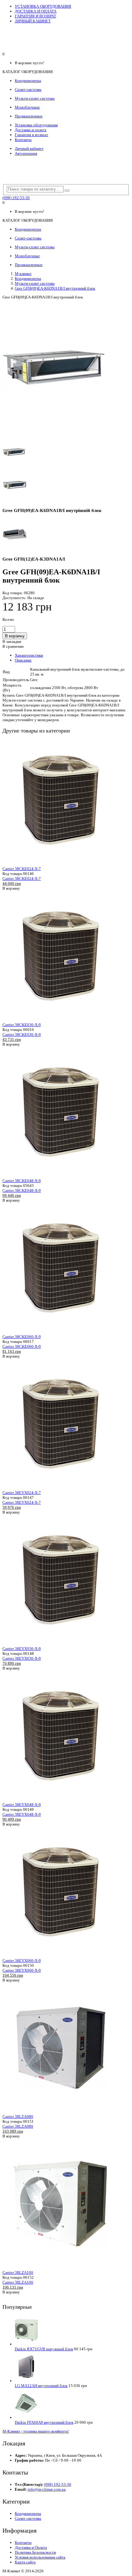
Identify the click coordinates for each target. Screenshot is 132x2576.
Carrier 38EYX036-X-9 (22, 1649)
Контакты (23, 140)
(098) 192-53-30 (16, 198)
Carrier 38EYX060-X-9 (22, 1961)
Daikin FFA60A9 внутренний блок (44, 2422)
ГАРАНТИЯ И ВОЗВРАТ (35, 16)
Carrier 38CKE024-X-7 (22, 869)
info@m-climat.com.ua (47, 2489)
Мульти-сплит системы (35, 283)
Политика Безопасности (35, 2552)
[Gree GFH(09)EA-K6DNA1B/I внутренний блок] (54, 434)
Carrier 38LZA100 (18, 2272)
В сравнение (13, 646)
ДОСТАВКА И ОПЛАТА (36, 11)
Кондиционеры (28, 278)
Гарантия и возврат (31, 135)
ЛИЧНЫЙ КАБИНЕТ (33, 21)
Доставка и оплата (31, 130)
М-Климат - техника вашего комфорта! (36, 2431)
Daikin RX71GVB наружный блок (44, 2349)
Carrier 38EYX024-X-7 (22, 1493)
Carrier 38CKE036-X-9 (22, 1025)
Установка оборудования (36, 125)
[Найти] (67, 191)
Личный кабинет (29, 148)
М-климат (23, 274)
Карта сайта (25, 2562)
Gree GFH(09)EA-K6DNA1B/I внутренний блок (55, 288)
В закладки (12, 641)
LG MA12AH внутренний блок (41, 2386)
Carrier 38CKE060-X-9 (22, 1337)
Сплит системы (28, 2518)
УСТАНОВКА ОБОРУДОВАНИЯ (43, 6)
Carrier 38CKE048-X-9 (22, 1181)
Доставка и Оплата (31, 2547)
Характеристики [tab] (29, 655)
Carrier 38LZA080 (18, 2116)
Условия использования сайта (40, 2557)
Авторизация (26, 153)
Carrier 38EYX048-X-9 (22, 1805)
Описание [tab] (23, 660)
